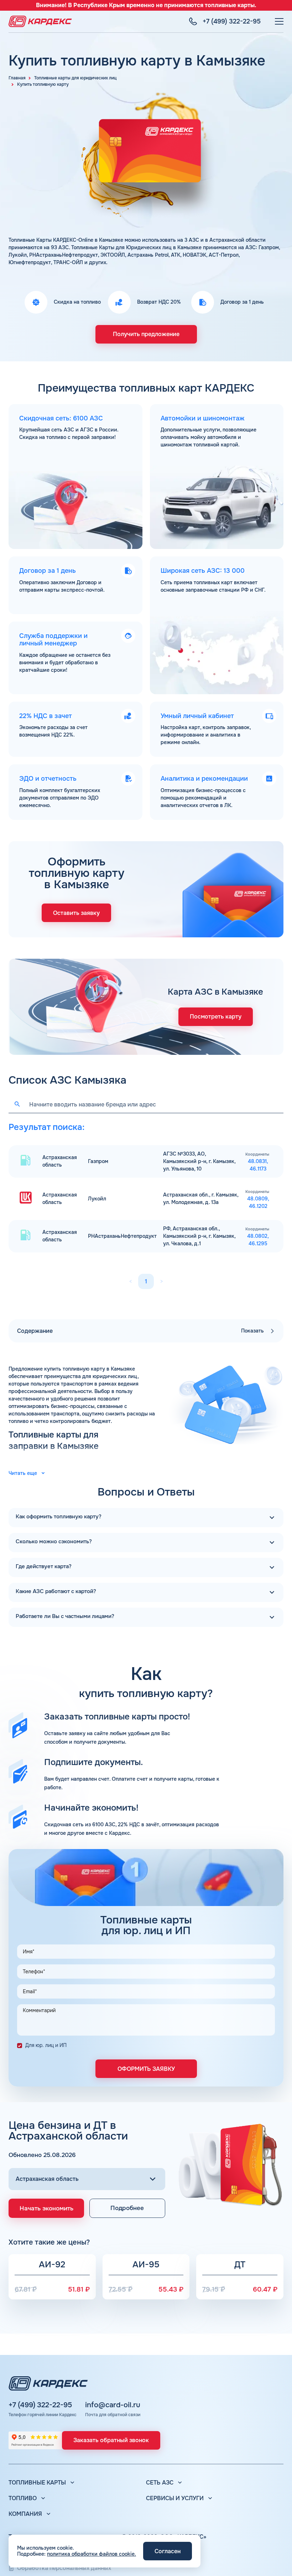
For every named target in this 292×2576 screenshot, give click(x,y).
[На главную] (40, 21)
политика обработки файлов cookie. (92, 2554)
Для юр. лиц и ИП (46, 2045)
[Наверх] (276, 2560)
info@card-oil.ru (113, 2405)
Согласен (168, 2551)
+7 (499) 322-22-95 (40, 2405)
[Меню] (279, 21)
